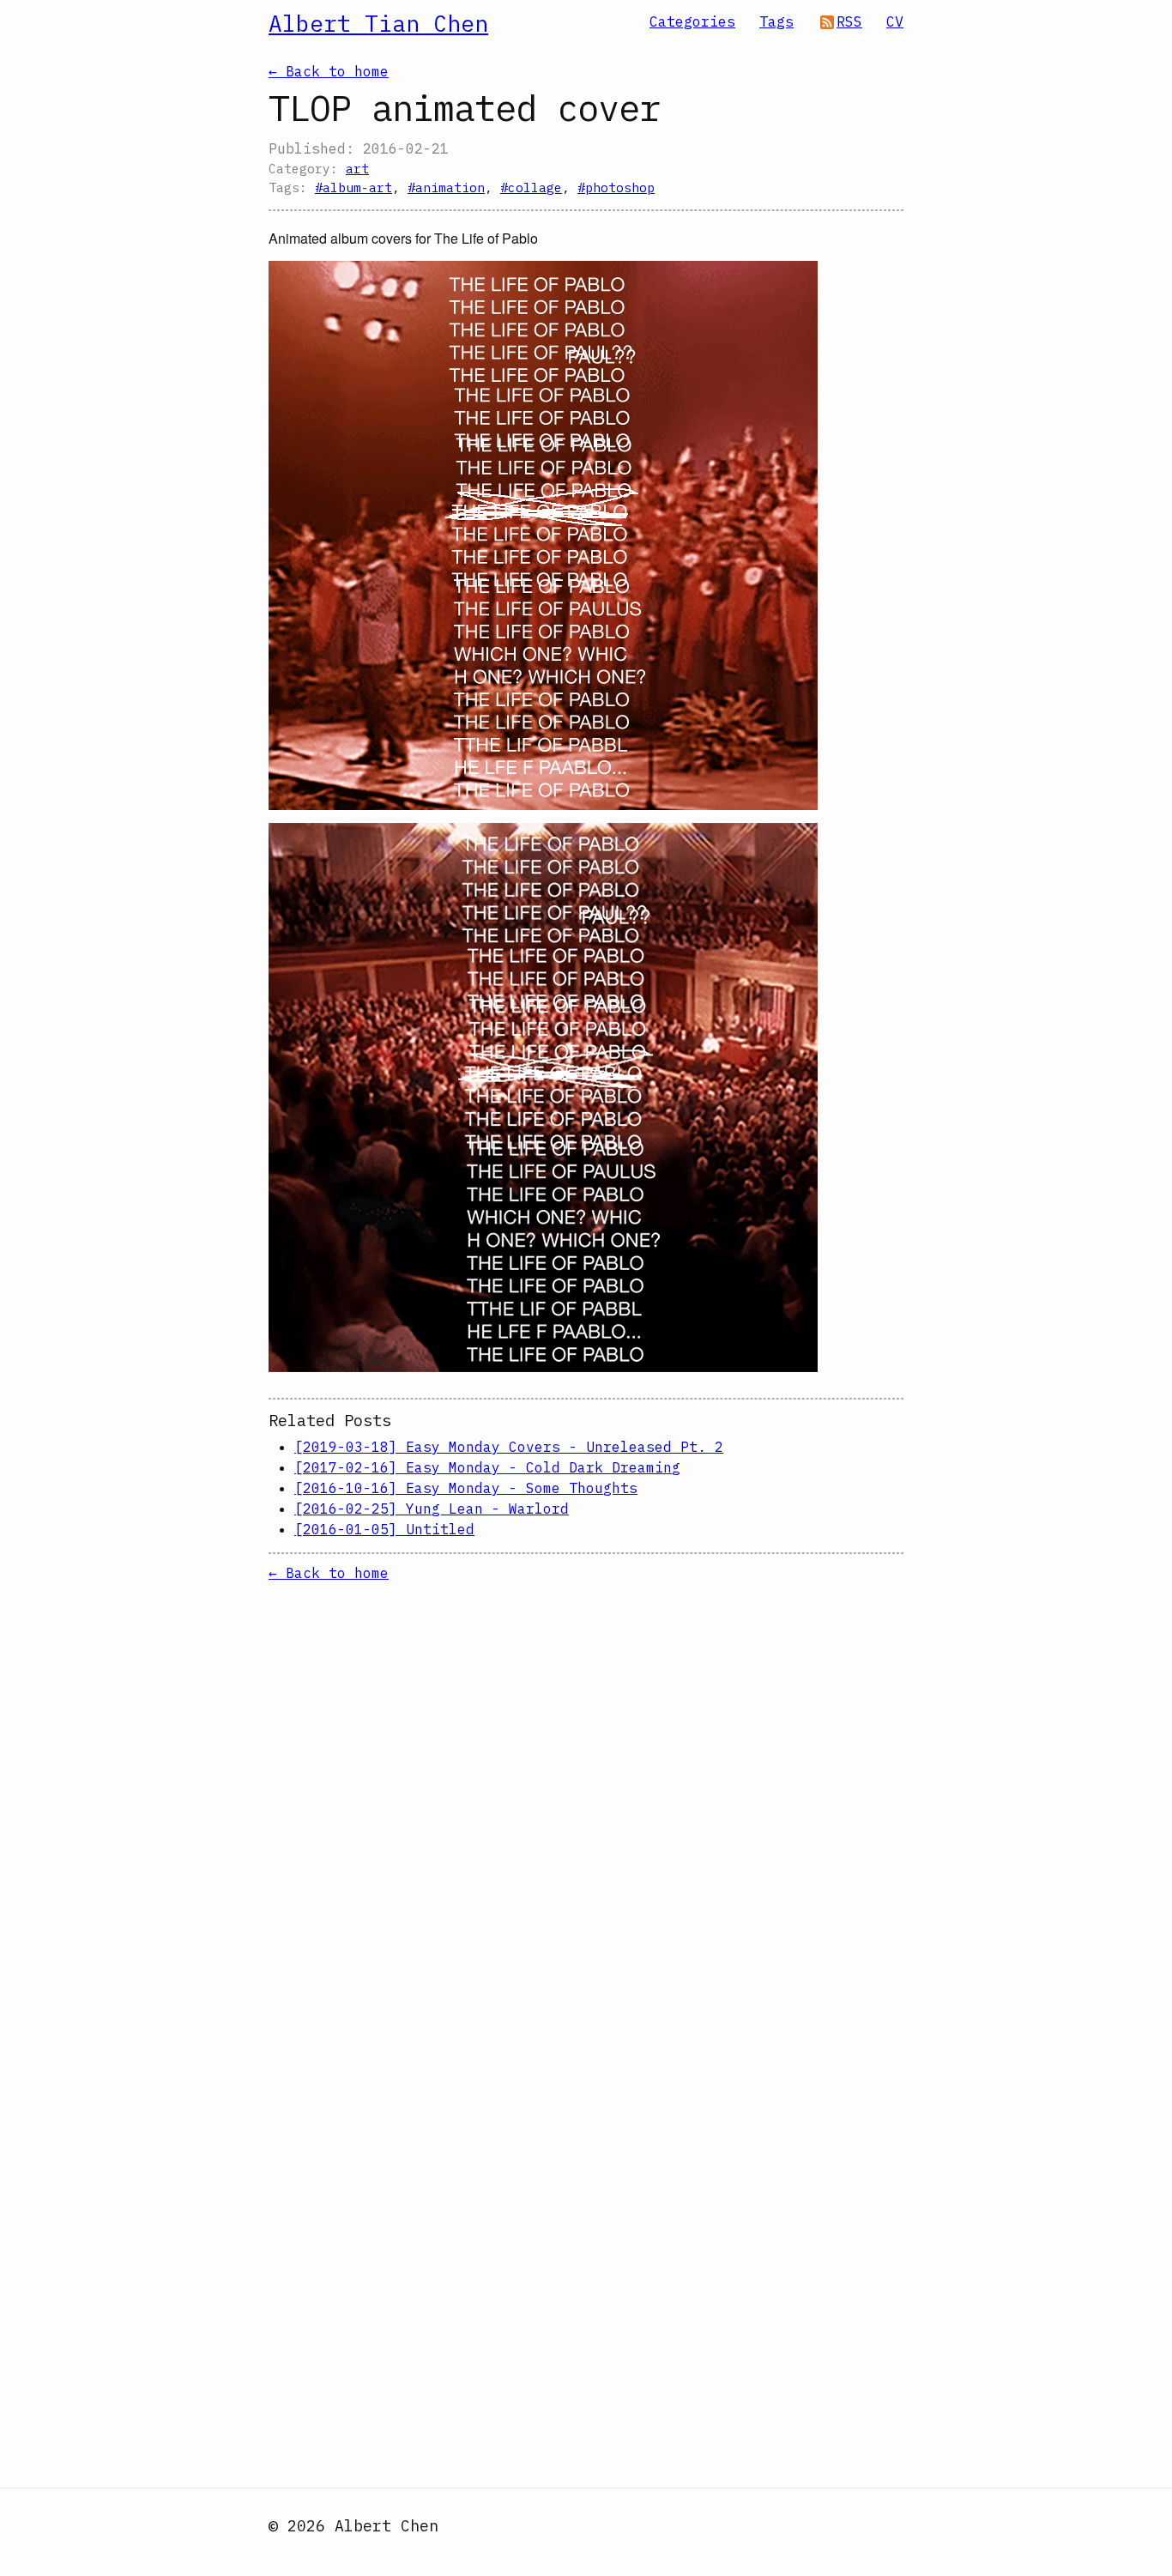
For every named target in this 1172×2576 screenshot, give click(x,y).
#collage (531, 187)
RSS (849, 21)
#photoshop (616, 187)
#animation (446, 187)
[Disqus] (586, 1798)
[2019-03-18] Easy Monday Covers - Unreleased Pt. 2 (509, 1447)
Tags (776, 21)
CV (895, 21)
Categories (692, 21)
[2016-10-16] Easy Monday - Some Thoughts (466, 1488)
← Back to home (329, 71)
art (357, 169)
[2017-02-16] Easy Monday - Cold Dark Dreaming (487, 1467)
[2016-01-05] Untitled (384, 1529)
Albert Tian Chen (378, 23)
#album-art (353, 187)
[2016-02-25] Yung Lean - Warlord (432, 1509)
